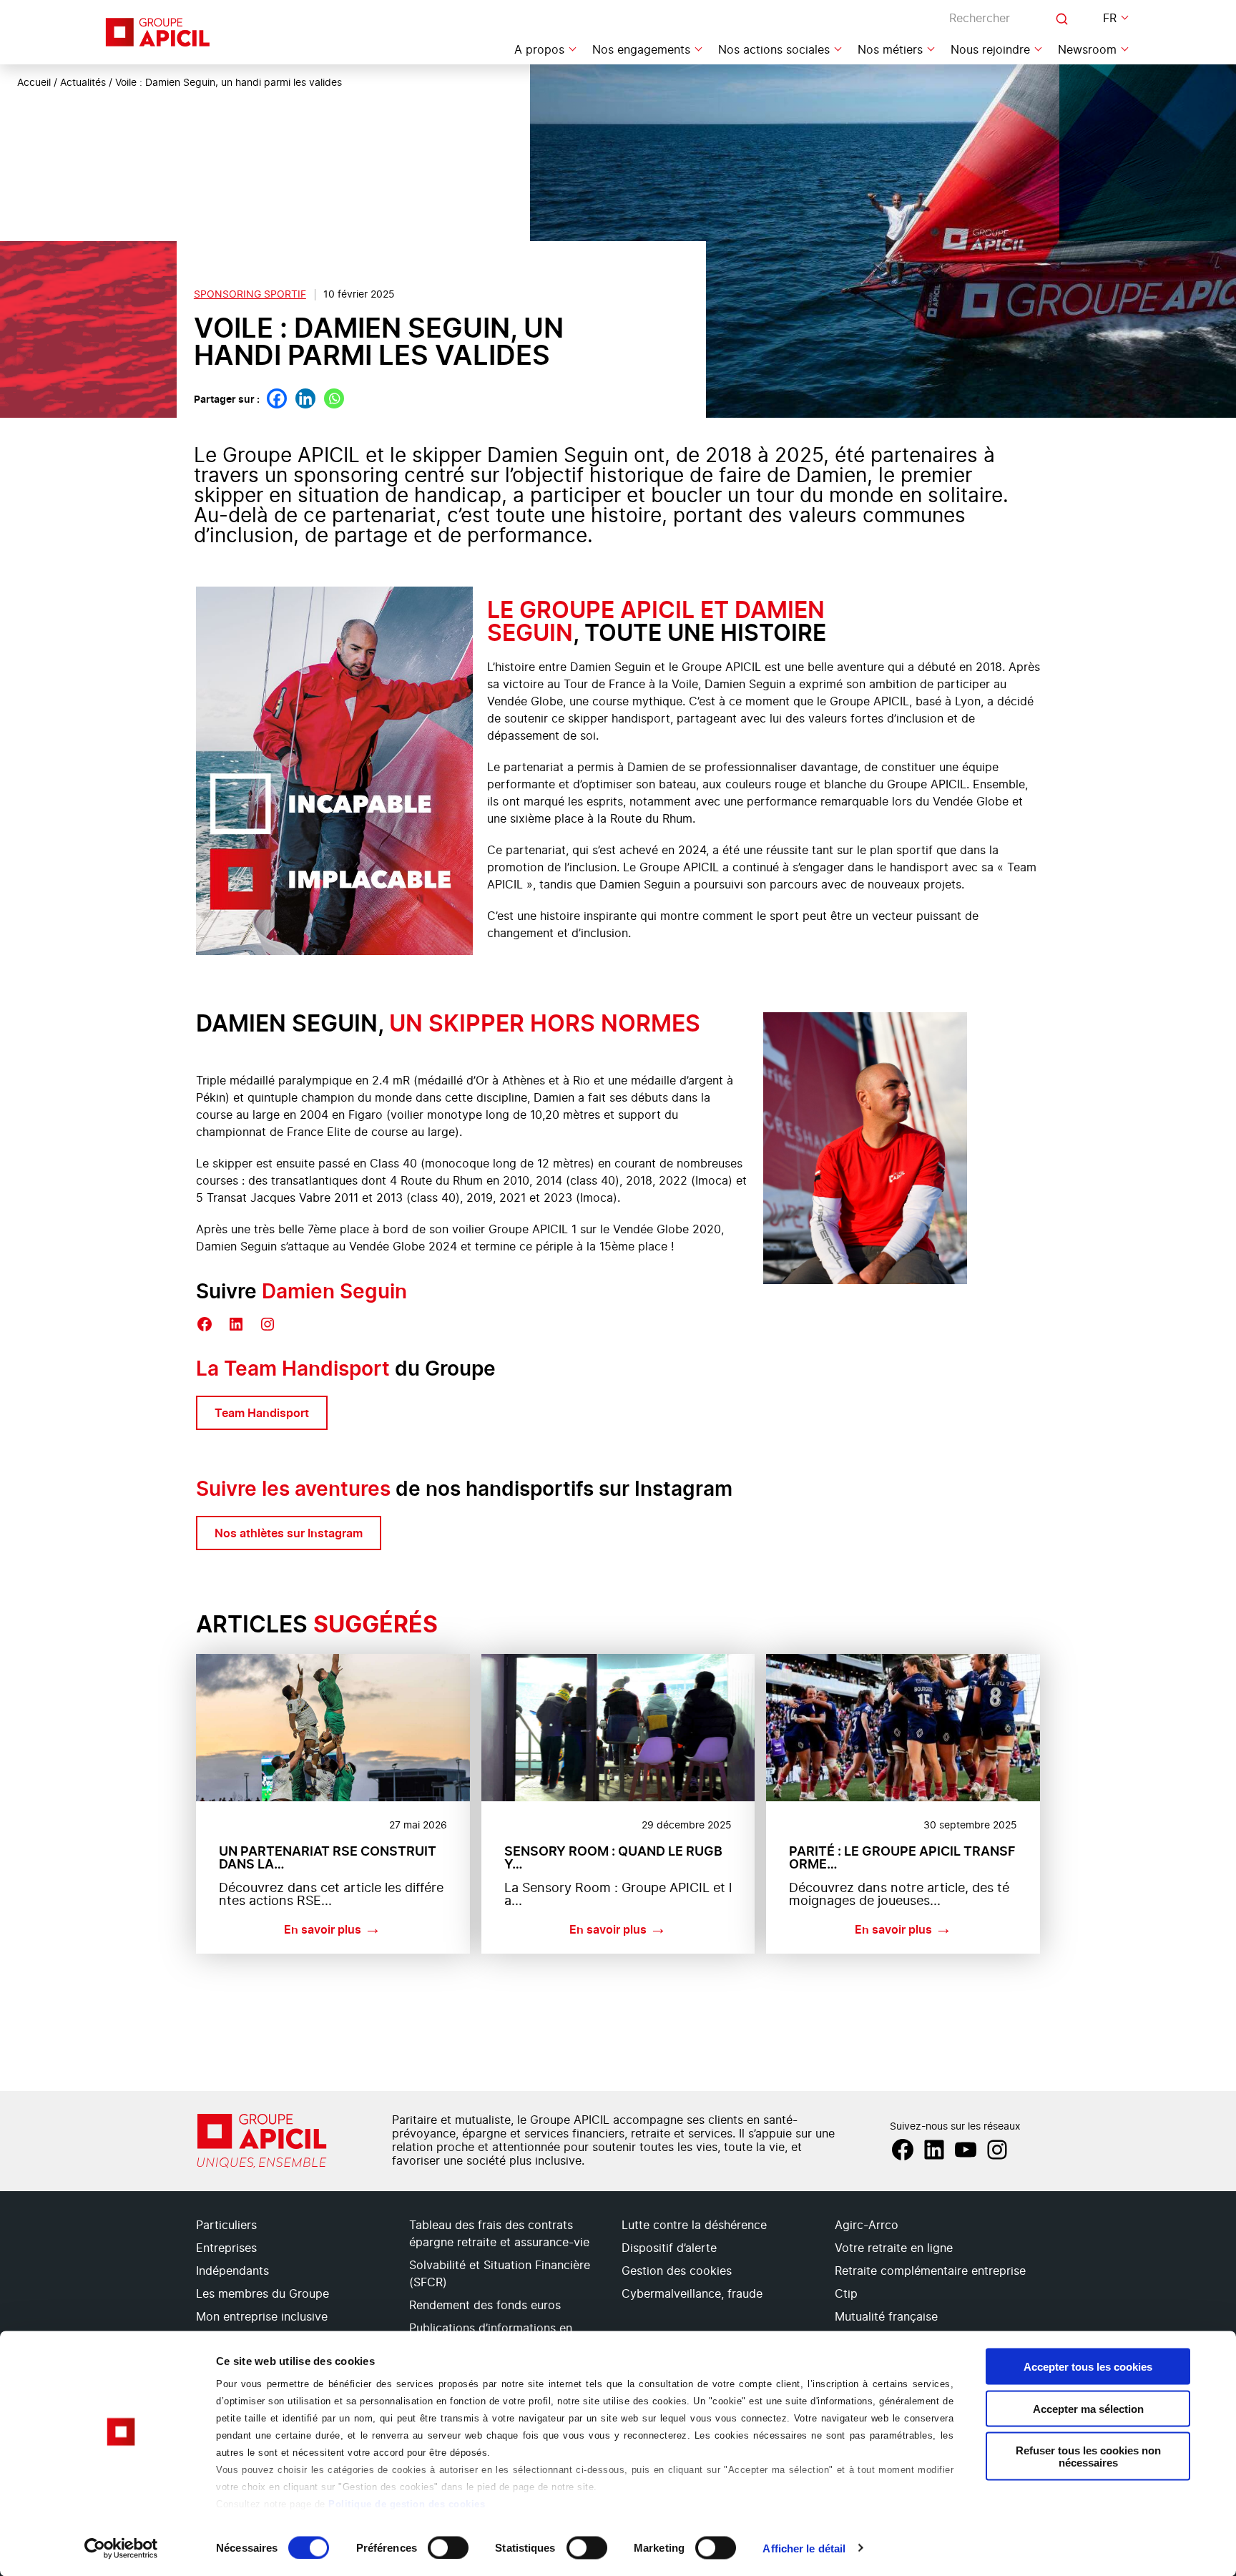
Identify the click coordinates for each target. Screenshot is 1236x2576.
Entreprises (226, 2248)
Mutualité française (886, 2317)
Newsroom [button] (1087, 50)
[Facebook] (277, 398)
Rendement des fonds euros (485, 2306)
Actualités (83, 83)
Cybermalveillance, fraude (692, 2294)
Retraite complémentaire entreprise (930, 2271)
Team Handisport (262, 1413)
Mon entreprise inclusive (262, 2317)
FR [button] (1110, 19)
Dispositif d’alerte (669, 2248)
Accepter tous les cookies (1088, 2367)
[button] (1207, 2316)
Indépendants (232, 2271)
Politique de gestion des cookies (407, 2504)
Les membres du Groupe (263, 2294)
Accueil (34, 83)
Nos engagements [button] (641, 50)
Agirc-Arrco (867, 2225)
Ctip (846, 2294)
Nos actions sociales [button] (774, 50)
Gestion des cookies (677, 2271)
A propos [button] (539, 50)
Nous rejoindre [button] (990, 50)
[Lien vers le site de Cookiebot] (121, 2548)
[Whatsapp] (334, 398)
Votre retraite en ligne (894, 2248)
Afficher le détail (804, 2548)
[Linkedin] (305, 398)
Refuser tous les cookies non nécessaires (1088, 2457)
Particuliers (226, 2225)
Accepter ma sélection (1088, 2408)
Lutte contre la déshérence (694, 2225)
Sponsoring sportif (250, 295)
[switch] (448, 2547)
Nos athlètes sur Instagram (289, 1533)
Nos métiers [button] (890, 50)
